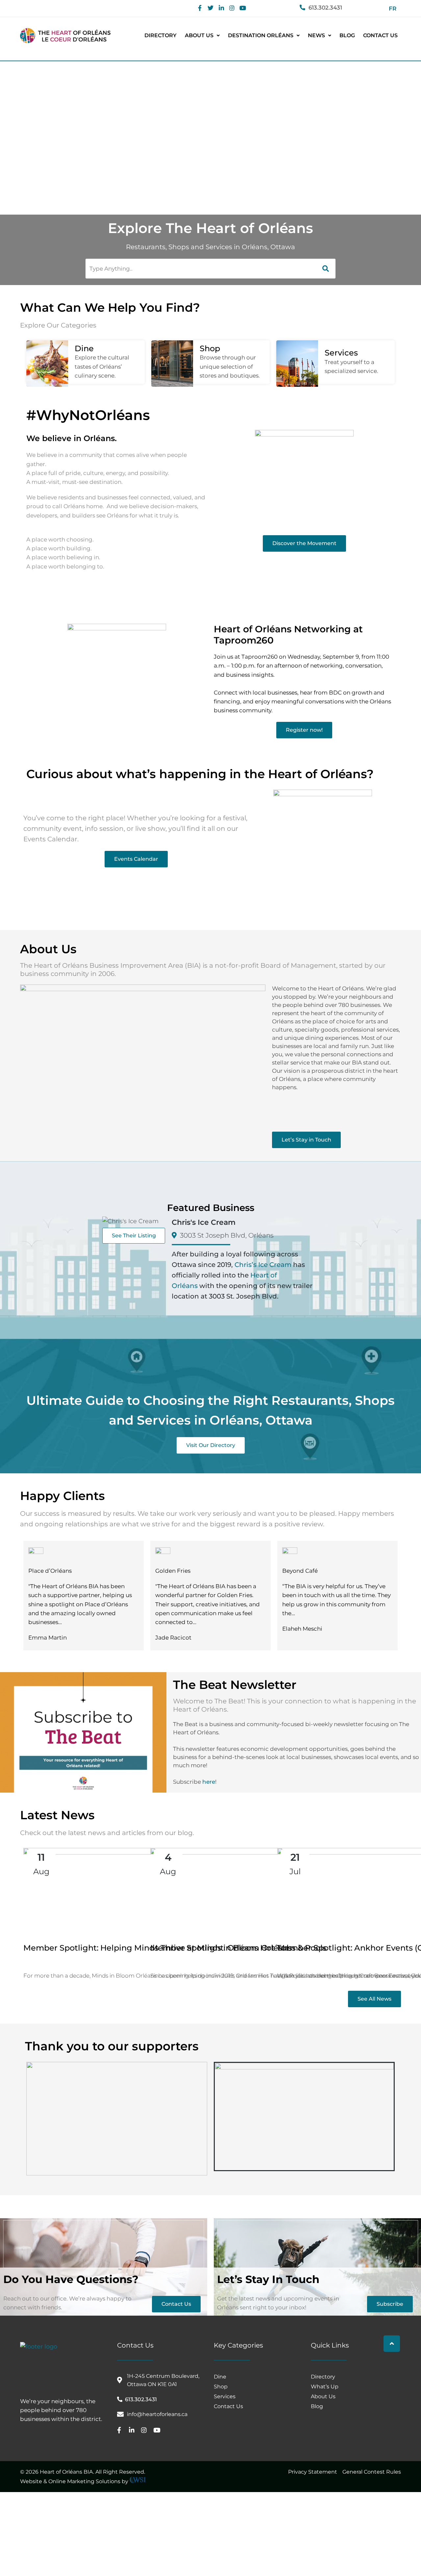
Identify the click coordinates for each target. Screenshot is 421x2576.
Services (341, 353)
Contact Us (380, 35)
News (316, 35)
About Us (199, 35)
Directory (161, 35)
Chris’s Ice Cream (263, 1265)
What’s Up (325, 2386)
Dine (84, 348)
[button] (202, 36)
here (209, 1782)
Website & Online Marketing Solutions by (75, 2481)
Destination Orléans (261, 35)
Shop (210, 348)
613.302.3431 (325, 8)
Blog (347, 35)
